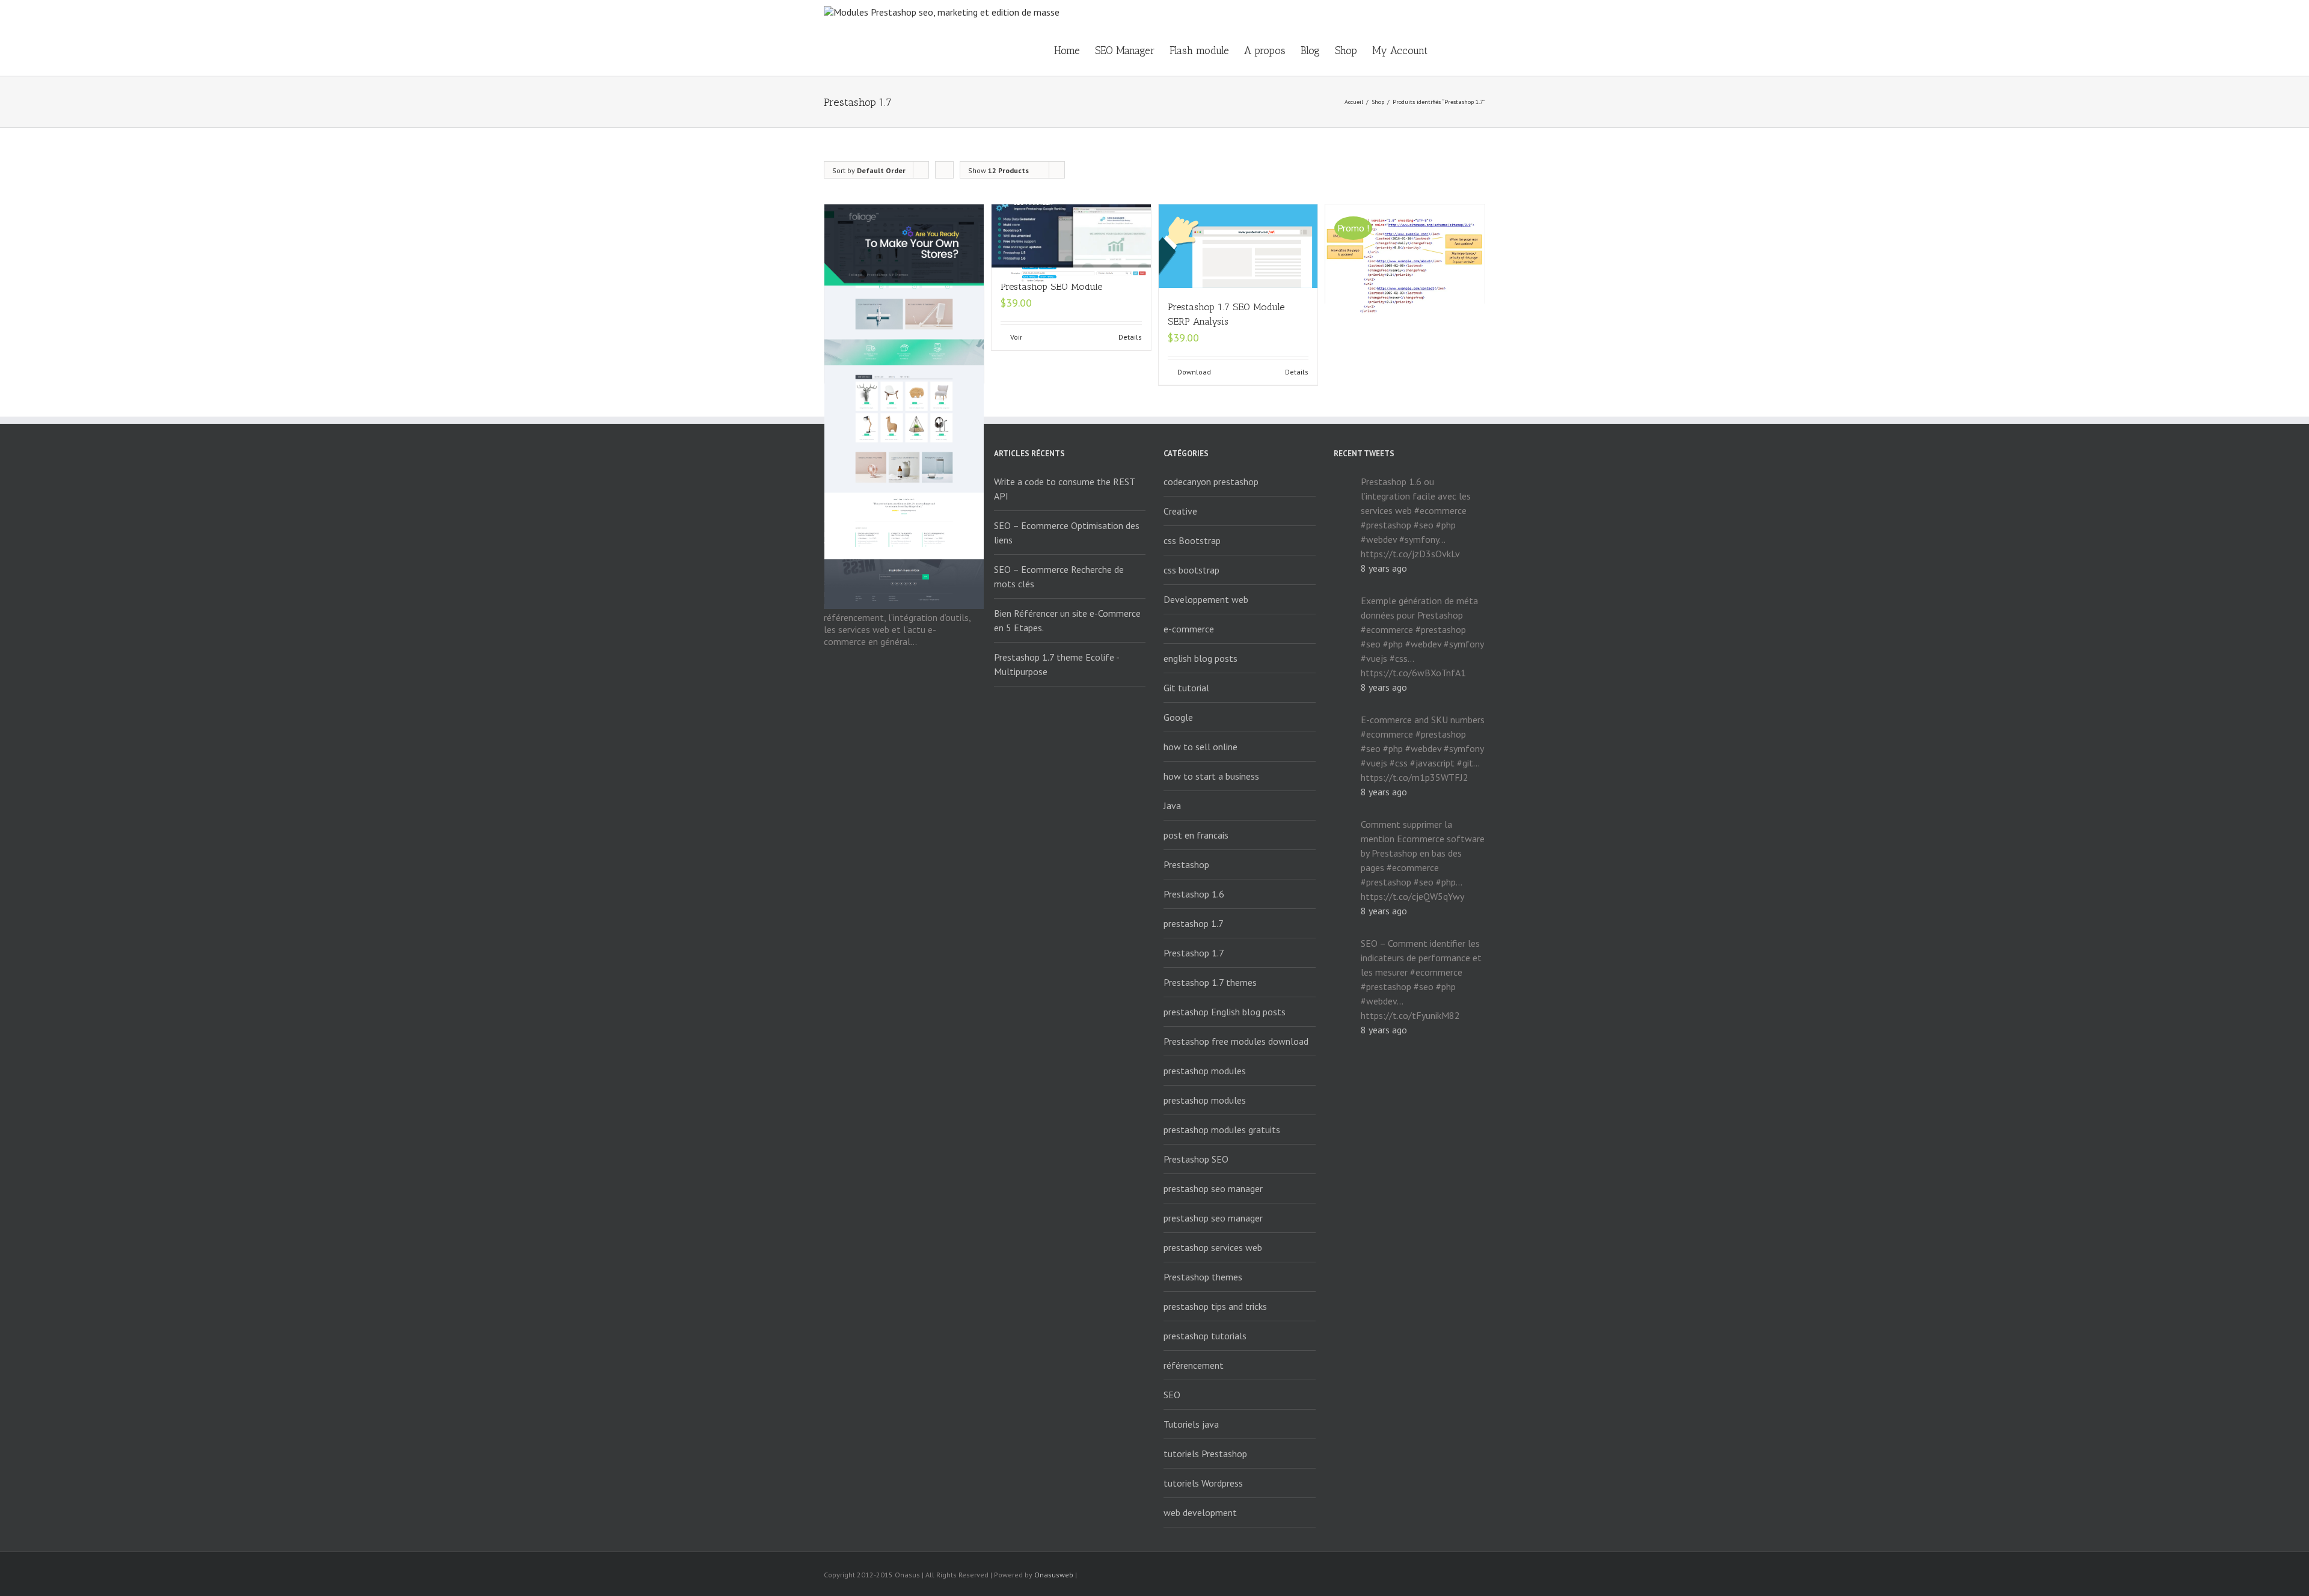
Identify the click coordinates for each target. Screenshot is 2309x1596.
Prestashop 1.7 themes (1210, 982)
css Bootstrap (1192, 540)
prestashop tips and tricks (1215, 1306)
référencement (1194, 1365)
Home (1067, 50)
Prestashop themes (1203, 1277)
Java (1172, 806)
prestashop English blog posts (1225, 1012)
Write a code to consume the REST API (1064, 489)
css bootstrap (1191, 570)
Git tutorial (1186, 688)
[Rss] (1385, 1576)
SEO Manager (1125, 50)
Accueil (1354, 102)
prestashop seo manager (1213, 1188)
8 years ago (1384, 568)
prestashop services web (1213, 1247)
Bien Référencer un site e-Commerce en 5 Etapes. (1067, 620)
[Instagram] (1443, 1576)
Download (1194, 372)
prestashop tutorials (1205, 1336)
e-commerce (1189, 629)
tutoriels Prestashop (1205, 1454)
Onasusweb (1054, 1575)
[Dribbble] (1482, 1576)
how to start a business (1211, 776)
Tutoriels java (1191, 1424)
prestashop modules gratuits (1222, 1130)
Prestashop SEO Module (1051, 286)
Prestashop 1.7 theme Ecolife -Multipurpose (1057, 664)
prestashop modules (1205, 1071)
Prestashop (1186, 864)
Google (1178, 717)
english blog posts (1200, 658)
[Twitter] (1405, 1576)
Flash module (1199, 50)
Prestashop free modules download (1236, 1041)
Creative (1180, 511)
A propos (1265, 50)
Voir (1016, 337)
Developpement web (1206, 599)
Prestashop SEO (1196, 1159)
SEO (1172, 1395)
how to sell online (1200, 747)
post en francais (1196, 835)
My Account (1400, 50)
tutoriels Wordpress (1203, 1483)
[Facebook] (1366, 1576)
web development (1200, 1512)
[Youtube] (1424, 1576)
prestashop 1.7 (1194, 923)
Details (1130, 337)
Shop (1346, 50)
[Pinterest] (1462, 1576)
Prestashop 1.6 (1194, 894)
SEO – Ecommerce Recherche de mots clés (1059, 576)
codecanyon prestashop (1211, 482)
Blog (1310, 50)
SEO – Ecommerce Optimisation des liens (1067, 533)
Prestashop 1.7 (1194, 953)
